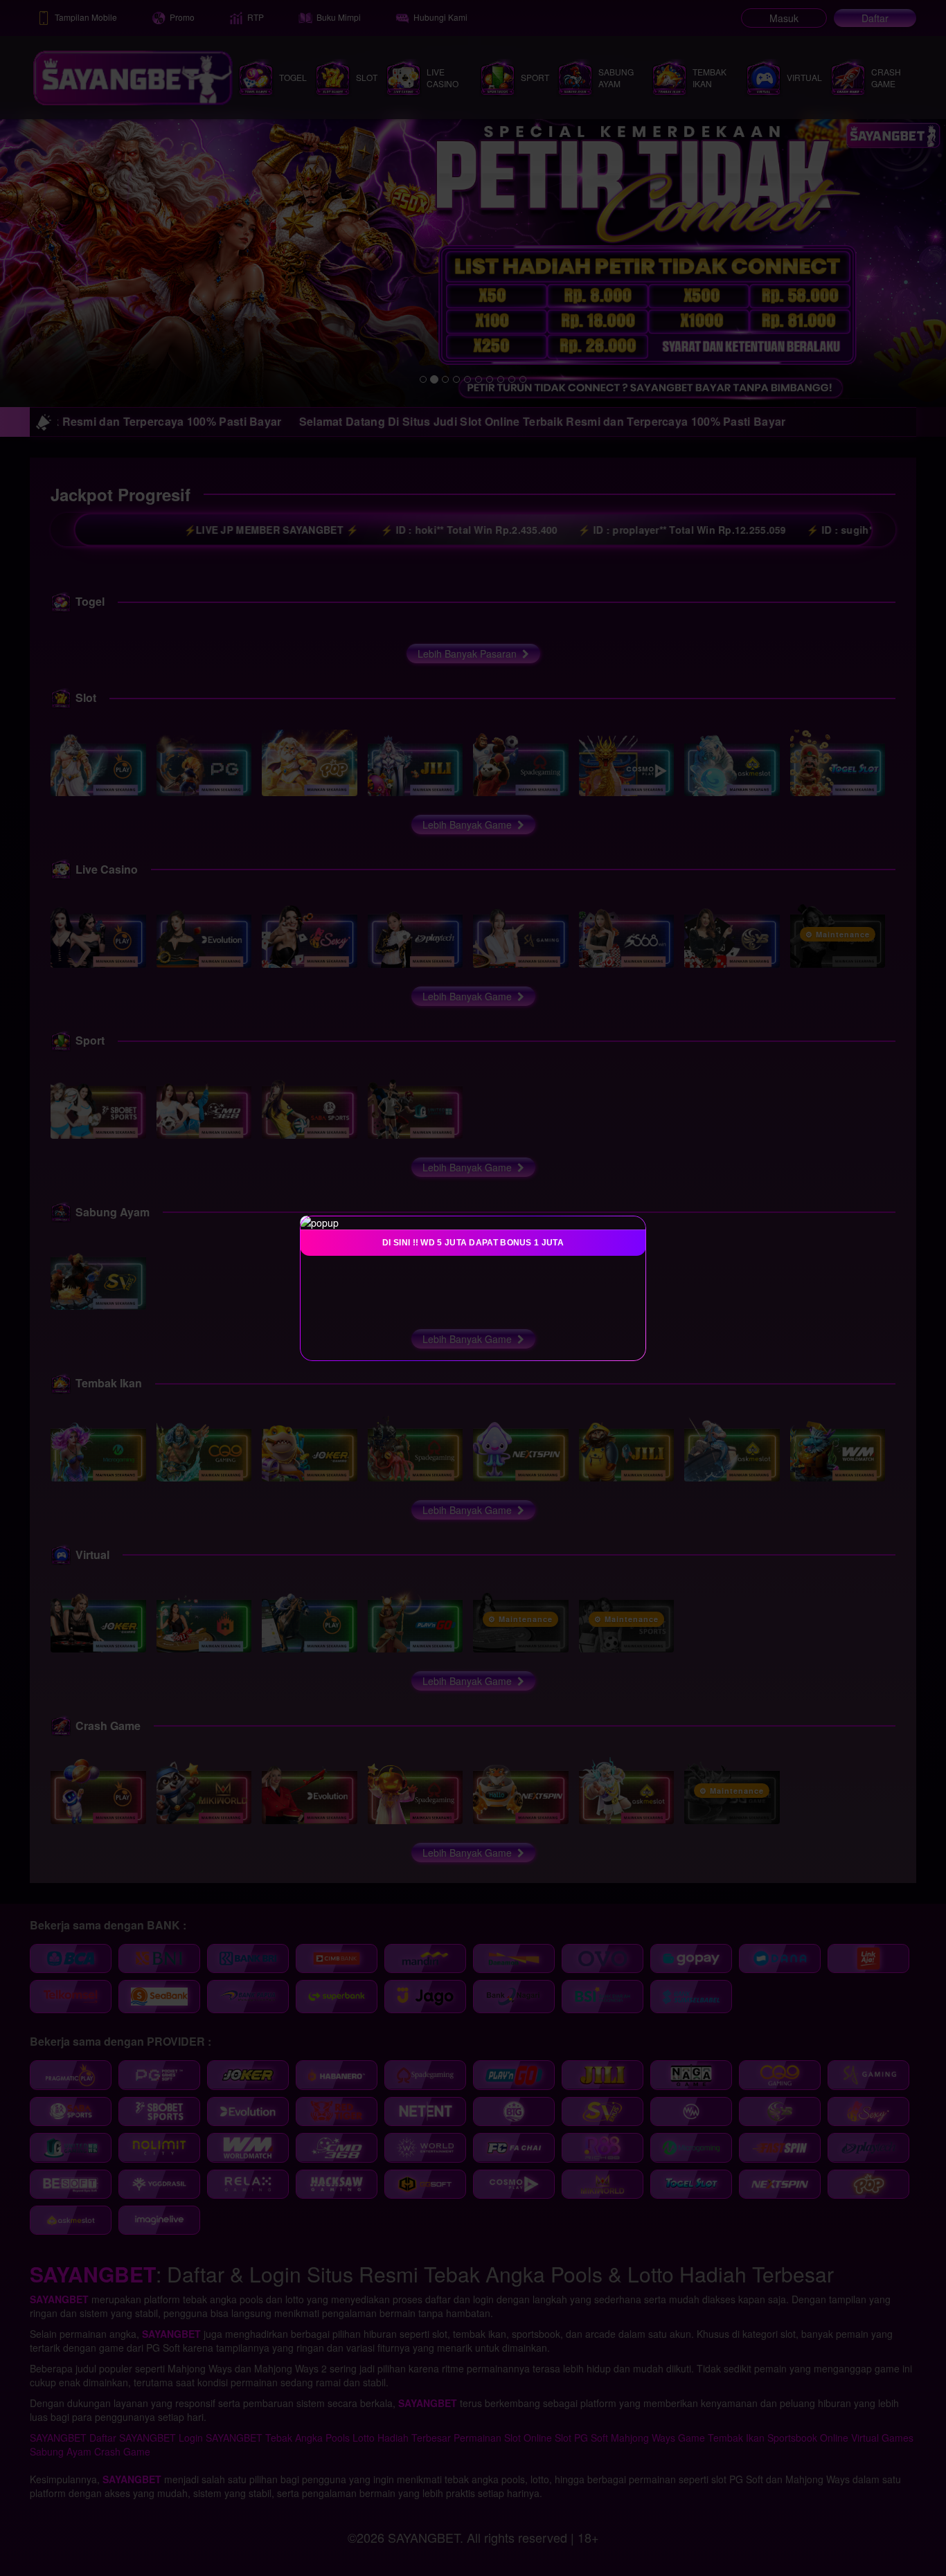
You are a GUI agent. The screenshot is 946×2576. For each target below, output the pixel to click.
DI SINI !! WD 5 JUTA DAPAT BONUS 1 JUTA (473, 1243)
